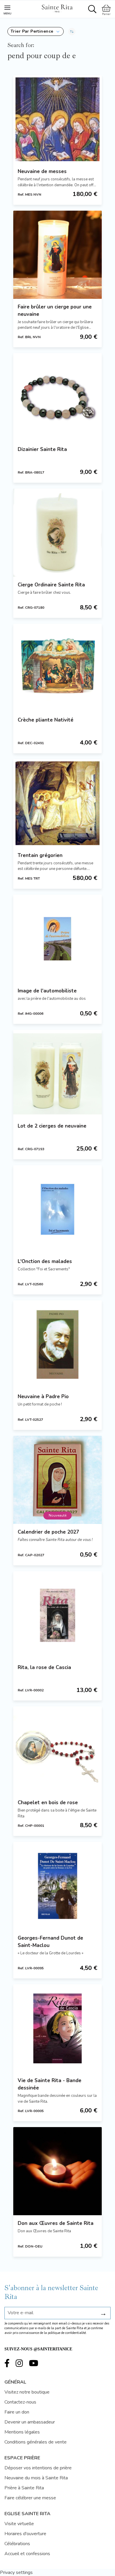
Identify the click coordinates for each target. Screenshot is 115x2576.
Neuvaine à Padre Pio (43, 1397)
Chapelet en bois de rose (48, 1803)
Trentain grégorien (40, 855)
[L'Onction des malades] (57, 1209)
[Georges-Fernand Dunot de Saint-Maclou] (57, 1886)
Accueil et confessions (27, 2554)
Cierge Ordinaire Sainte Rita (51, 585)
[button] (36, 31)
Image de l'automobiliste (47, 991)
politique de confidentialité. (67, 2333)
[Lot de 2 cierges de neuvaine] (57, 1074)
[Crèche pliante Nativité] (57, 668)
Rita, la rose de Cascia (44, 1667)
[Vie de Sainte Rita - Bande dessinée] (57, 2028)
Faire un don (17, 2412)
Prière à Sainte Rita (24, 2488)
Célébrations (17, 2544)
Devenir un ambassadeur (30, 2422)
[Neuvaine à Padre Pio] (57, 1344)
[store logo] (57, 8)
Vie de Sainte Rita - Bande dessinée (50, 2084)
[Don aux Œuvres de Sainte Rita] (57, 2171)
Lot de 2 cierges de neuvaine (52, 1126)
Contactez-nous (20, 2402)
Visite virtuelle (19, 2524)
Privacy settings (16, 2572)
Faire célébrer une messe (30, 2498)
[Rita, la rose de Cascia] (57, 1615)
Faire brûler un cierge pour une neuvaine (55, 311)
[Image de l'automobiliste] (57, 939)
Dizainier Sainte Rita (42, 449)
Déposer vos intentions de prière (38, 2468)
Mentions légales (22, 2432)
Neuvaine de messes (42, 171)
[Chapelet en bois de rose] (57, 1750)
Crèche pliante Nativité (46, 720)
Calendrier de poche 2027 (48, 1532)
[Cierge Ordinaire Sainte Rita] (57, 533)
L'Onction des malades (45, 1261)
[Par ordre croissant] (72, 31)
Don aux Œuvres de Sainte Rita (56, 2223)
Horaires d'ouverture (25, 2534)
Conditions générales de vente (36, 2442)
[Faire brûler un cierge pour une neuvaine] (57, 255)
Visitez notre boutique (27, 2392)
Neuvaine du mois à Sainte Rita (36, 2478)
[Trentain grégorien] (57, 803)
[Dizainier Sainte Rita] (57, 397)
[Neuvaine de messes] (57, 119)
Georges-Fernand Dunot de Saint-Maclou (50, 1942)
